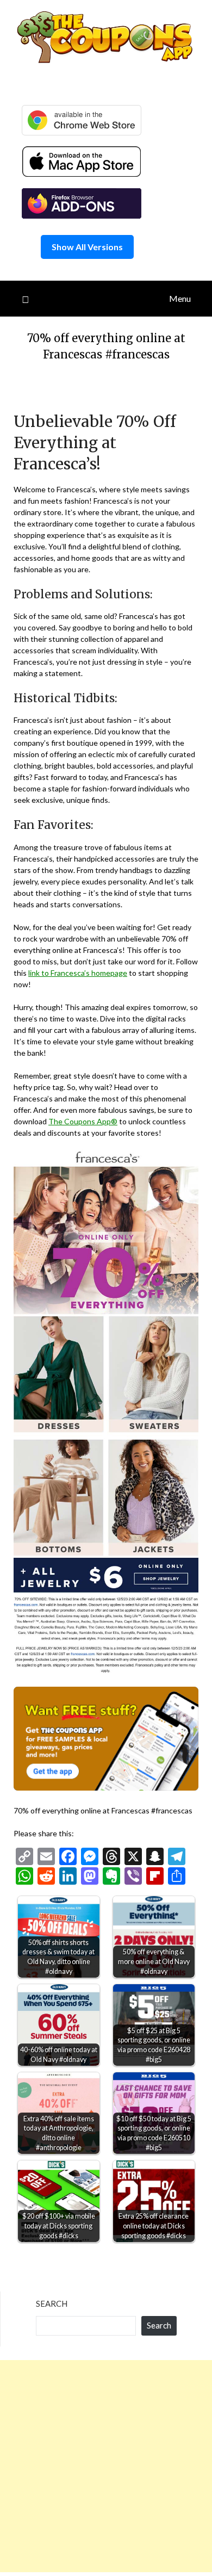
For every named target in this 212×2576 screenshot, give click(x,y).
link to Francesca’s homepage (78, 973)
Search (52, 2303)
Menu (180, 298)
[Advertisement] (106, 2466)
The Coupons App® (83, 1121)
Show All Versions (87, 247)
